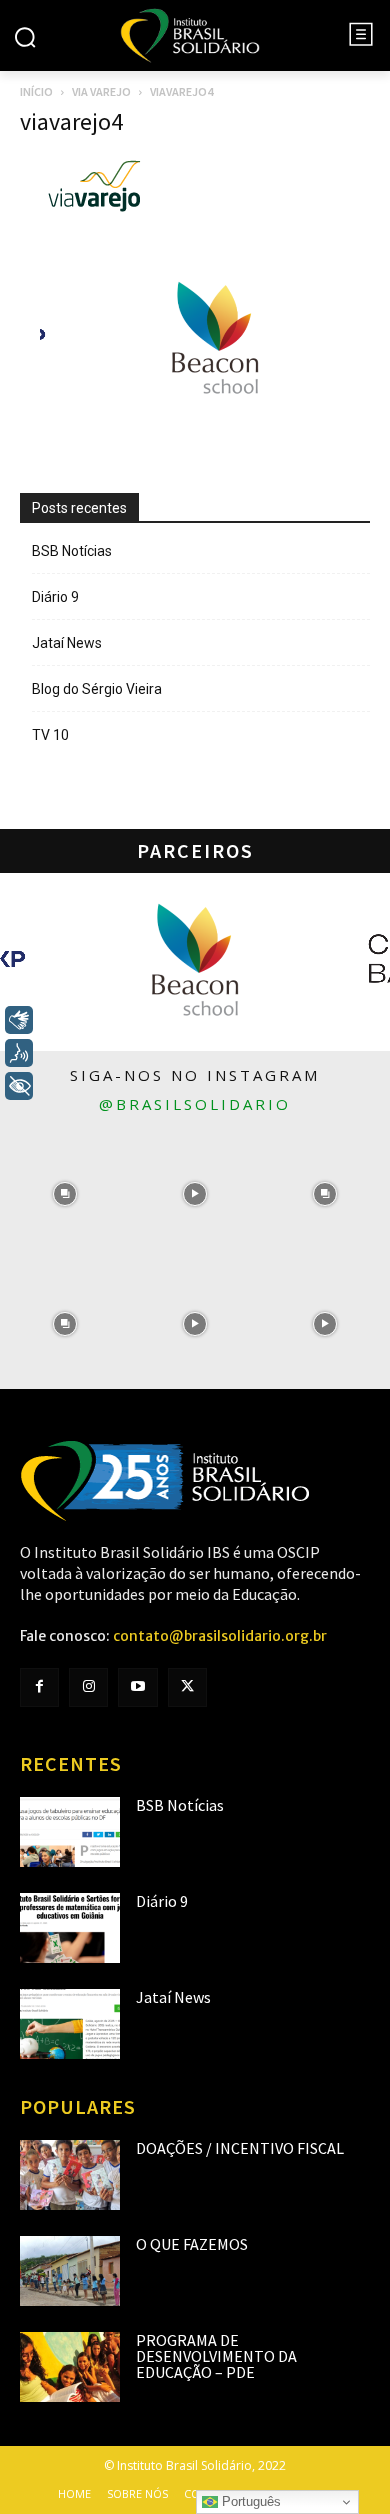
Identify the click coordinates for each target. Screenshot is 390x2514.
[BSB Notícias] (70, 1832)
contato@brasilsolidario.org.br (220, 1636)
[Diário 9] (70, 1928)
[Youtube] (137, 1687)
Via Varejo (101, 91)
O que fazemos (192, 2244)
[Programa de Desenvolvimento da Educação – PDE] (70, 2367)
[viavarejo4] (95, 209)
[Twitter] (187, 1687)
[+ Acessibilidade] (19, 1086)
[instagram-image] (65, 1194)
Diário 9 (55, 597)
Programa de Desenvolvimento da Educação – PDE (216, 2356)
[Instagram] (88, 1687)
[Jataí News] (70, 2024)
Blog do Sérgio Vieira (97, 689)
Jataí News (67, 643)
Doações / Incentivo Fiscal (240, 2148)
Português (249, 2501)
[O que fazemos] (70, 2271)
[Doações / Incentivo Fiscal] (70, 2175)
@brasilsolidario (195, 1104)
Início (36, 91)
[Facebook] (39, 1687)
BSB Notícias (72, 551)
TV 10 (50, 735)
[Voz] (19, 1053)
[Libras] (19, 1020)
